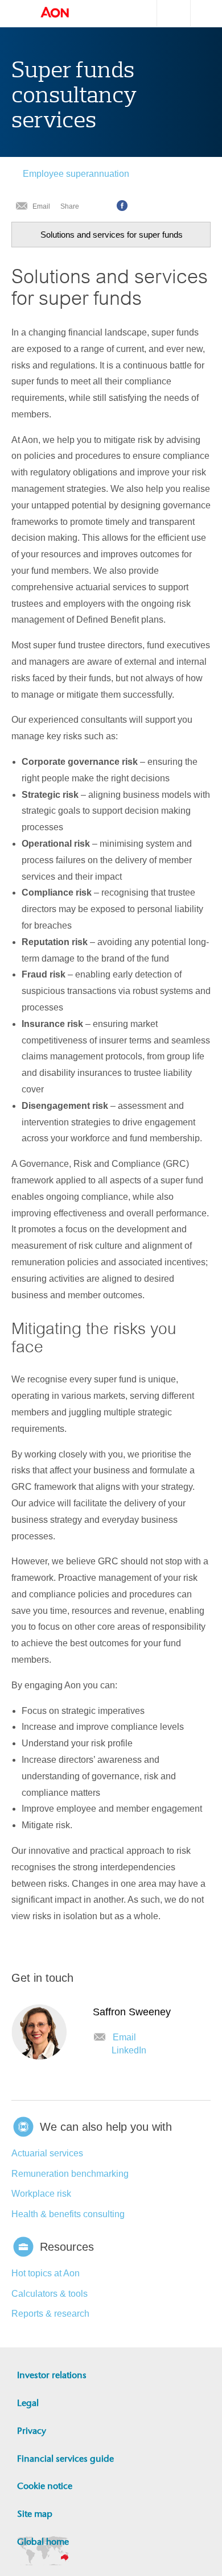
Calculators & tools (50, 2294)
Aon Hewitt (66, 13)
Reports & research (50, 2314)
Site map (35, 2514)
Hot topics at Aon (46, 2273)
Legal (28, 2403)
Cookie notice (45, 2486)
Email (41, 206)
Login (216, 12)
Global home (43, 2542)
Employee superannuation (76, 174)
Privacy (32, 2431)
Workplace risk (41, 2194)
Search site (168, 13)
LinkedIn (129, 2050)
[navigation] (111, 235)
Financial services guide (65, 2459)
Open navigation (17, 14)
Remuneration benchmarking (70, 2174)
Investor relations (52, 2375)
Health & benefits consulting (68, 2214)
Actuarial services (47, 2153)
